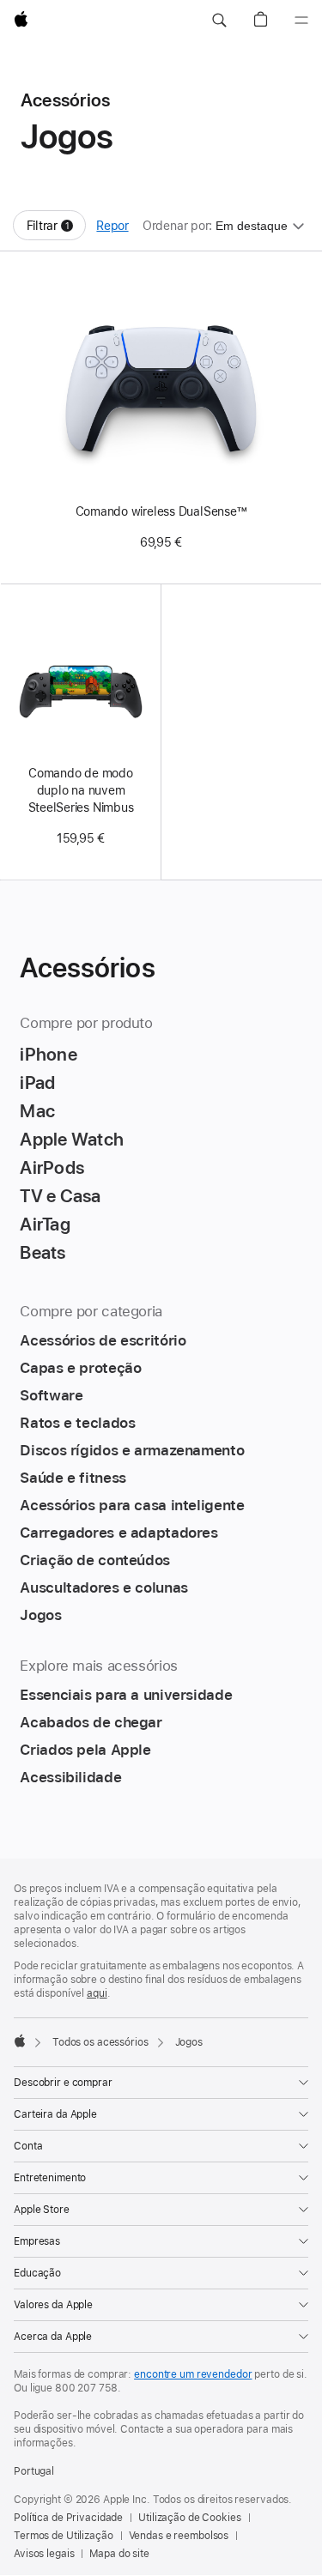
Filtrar (56, 230)
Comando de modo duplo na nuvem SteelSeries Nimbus (81, 790)
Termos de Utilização (64, 2536)
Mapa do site (119, 2554)
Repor (112, 226)
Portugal (34, 2471)
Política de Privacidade (68, 2518)
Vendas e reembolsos (179, 2536)
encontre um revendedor (193, 2374)
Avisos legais (44, 2554)
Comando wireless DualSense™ (161, 511)
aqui (97, 1993)
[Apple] (20, 2041)
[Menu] (301, 21)
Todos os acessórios (100, 2042)
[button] (219, 21)
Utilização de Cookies (189, 2518)
